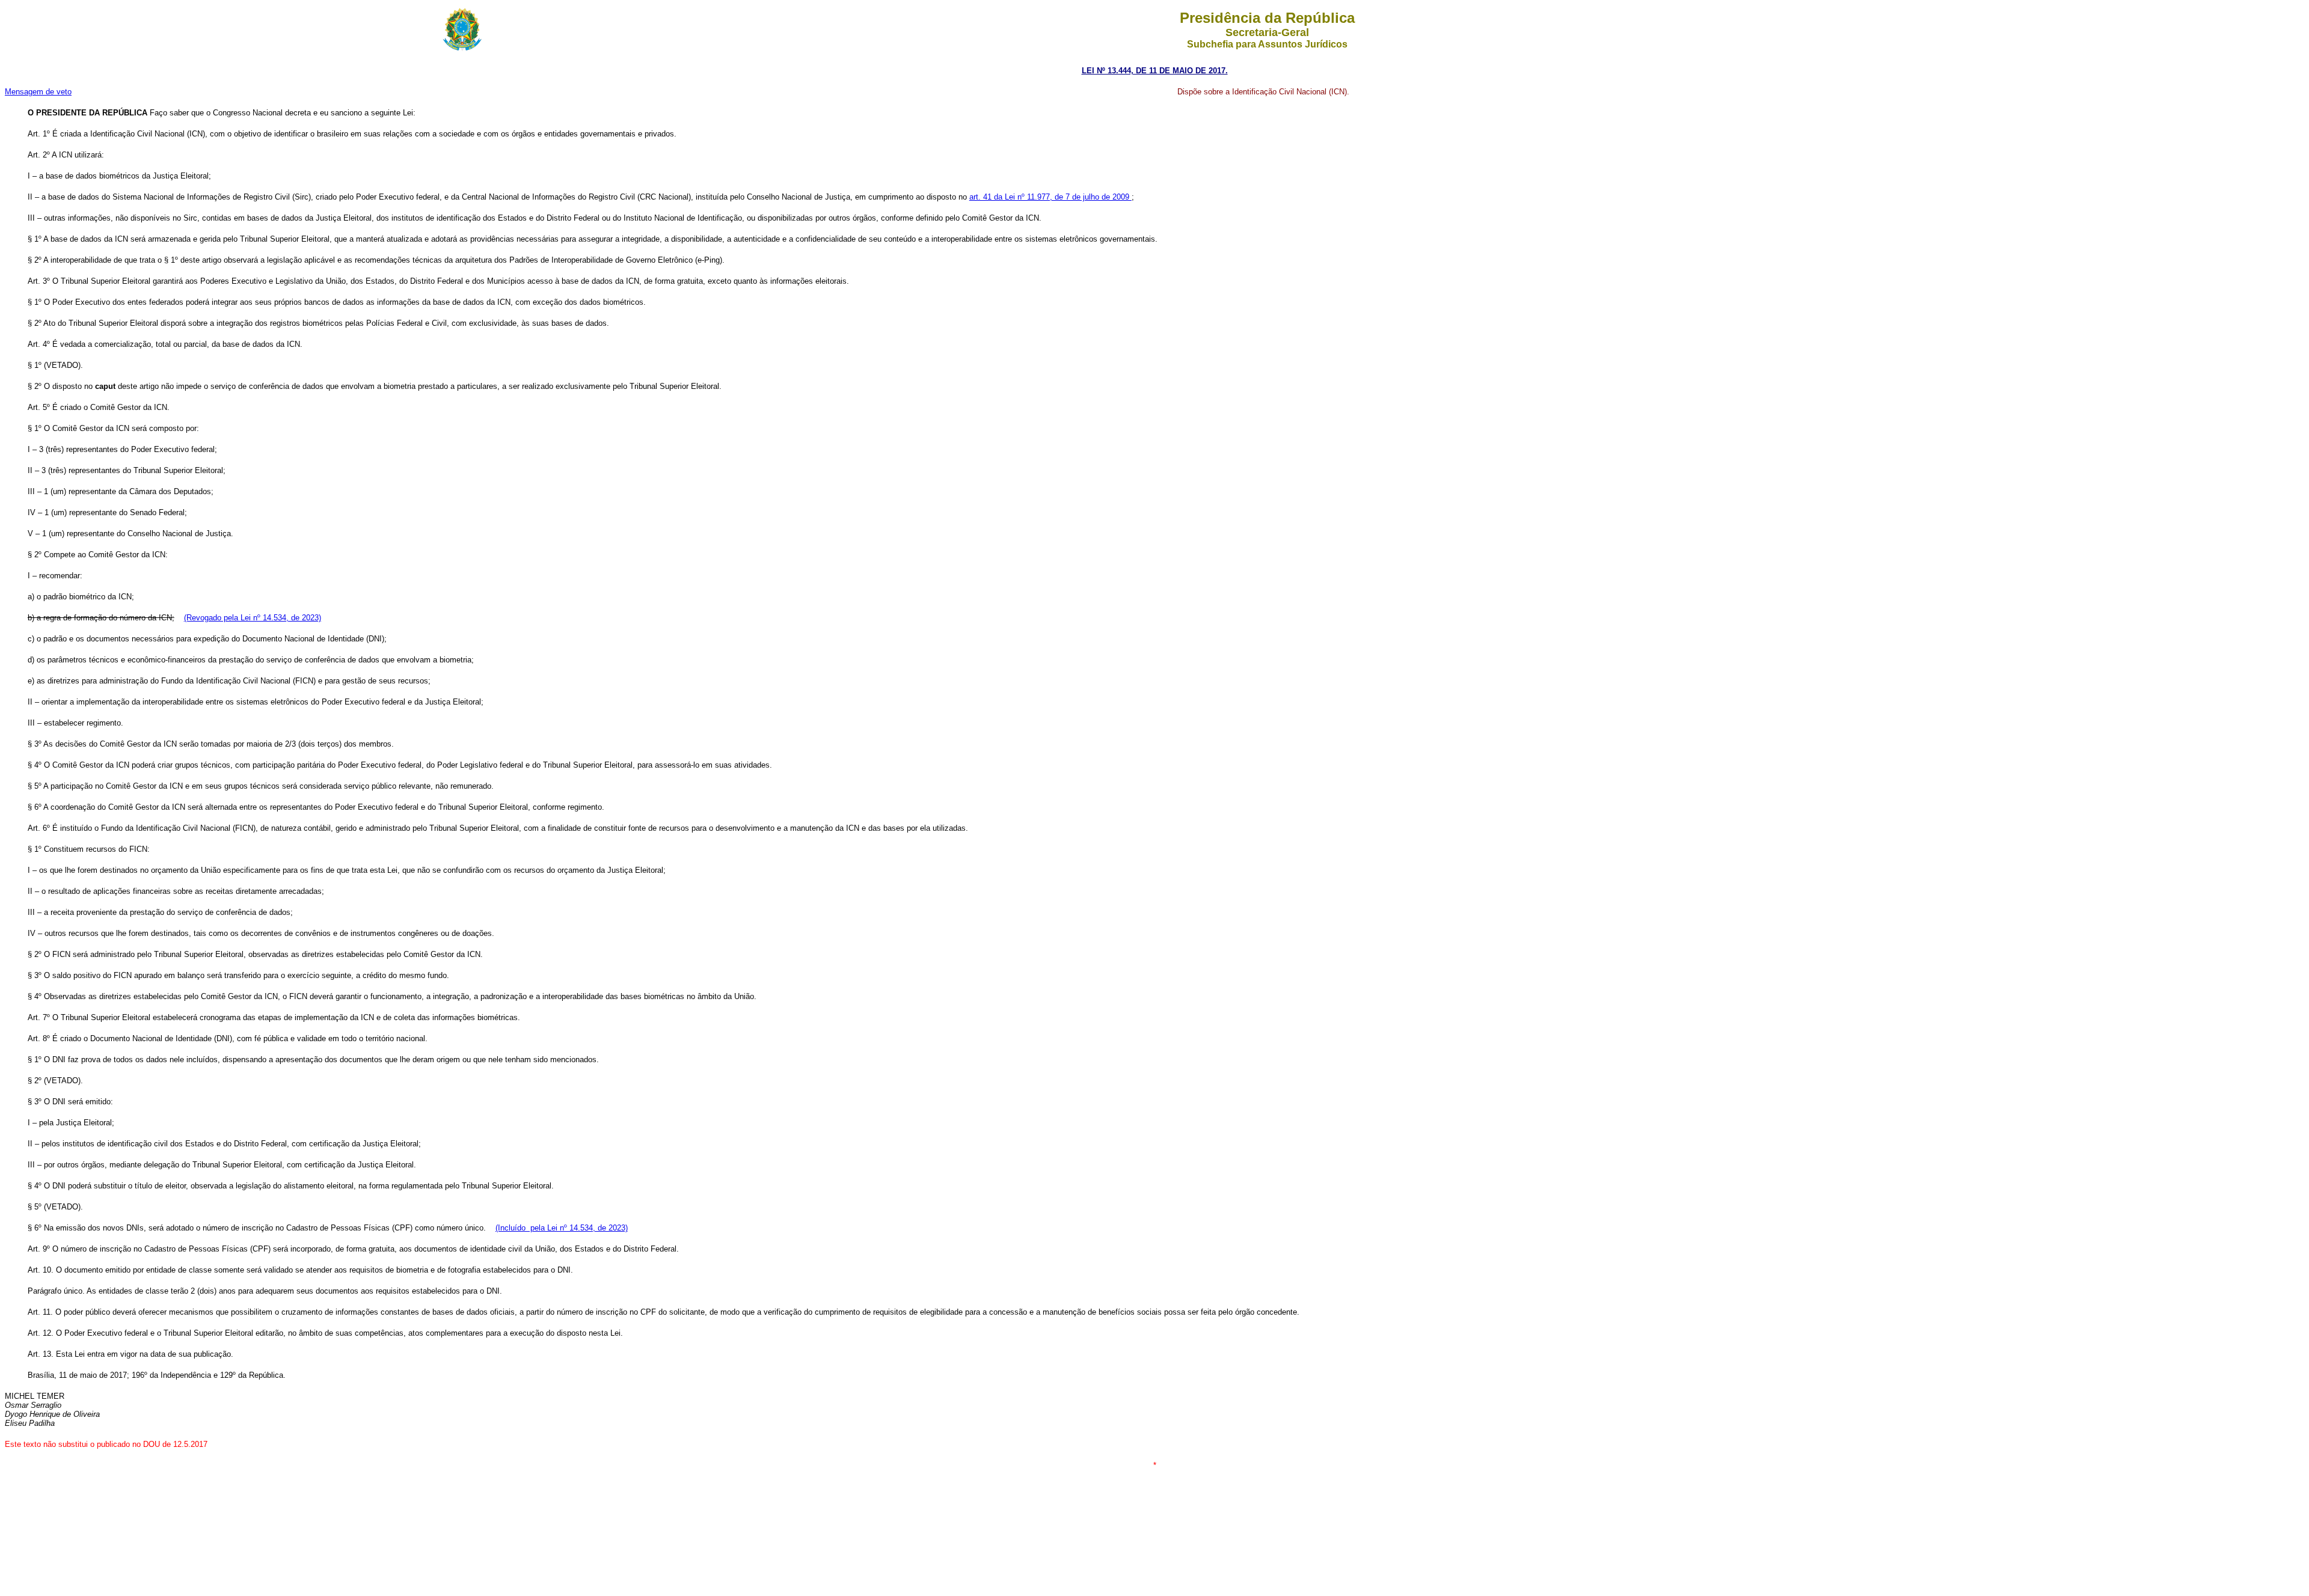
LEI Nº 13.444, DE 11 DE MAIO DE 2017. (1155, 71)
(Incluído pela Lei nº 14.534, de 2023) (562, 1228)
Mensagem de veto (38, 92)
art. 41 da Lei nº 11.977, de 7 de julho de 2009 (1050, 197)
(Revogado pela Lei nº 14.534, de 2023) (253, 618)
